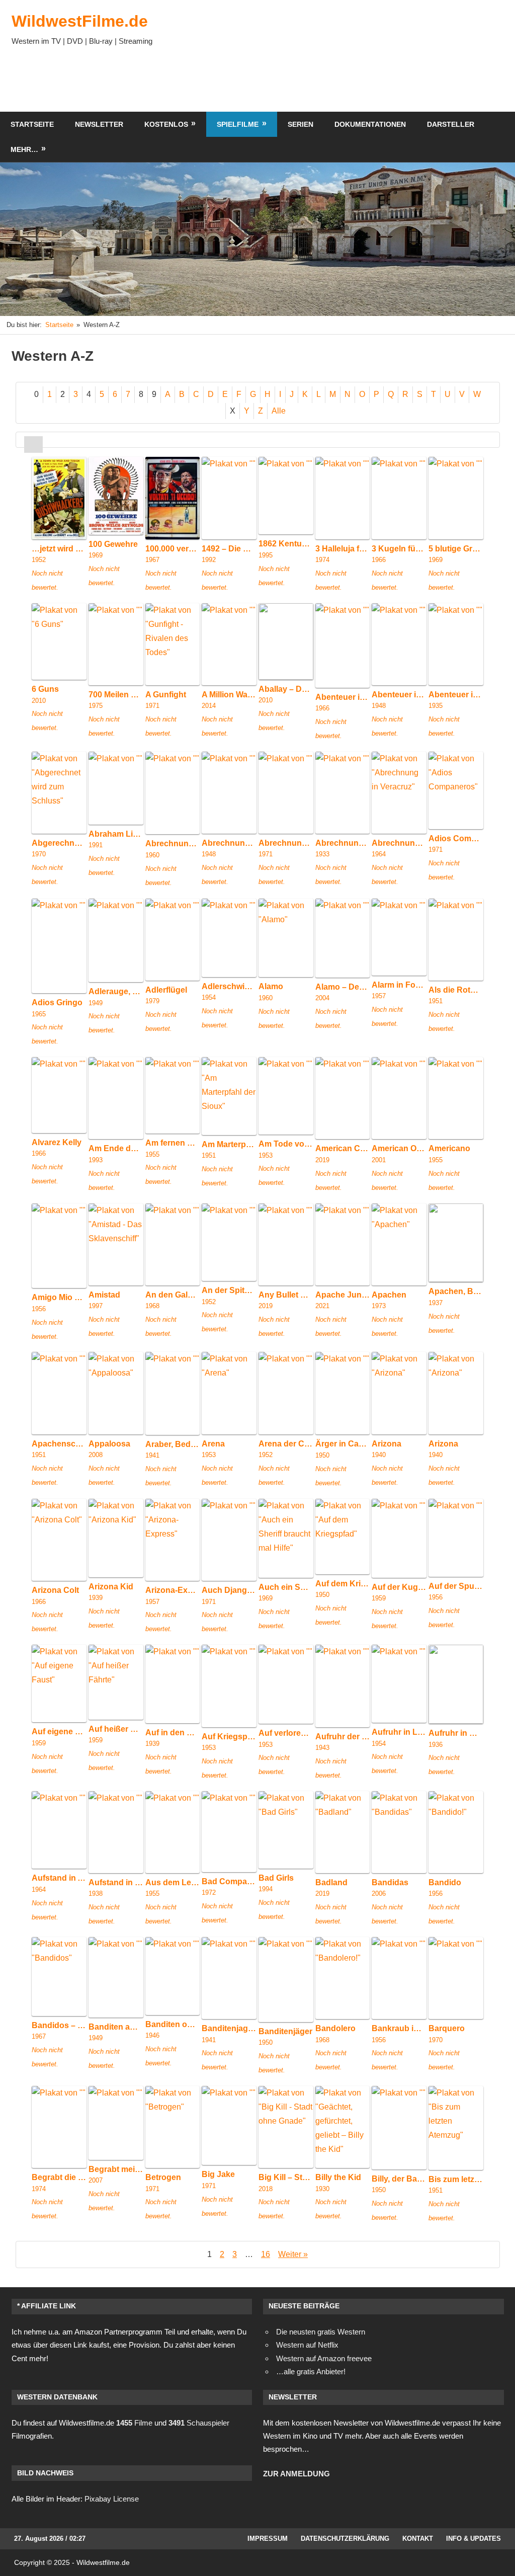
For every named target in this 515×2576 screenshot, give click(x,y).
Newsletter (99, 124)
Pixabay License (112, 2499)
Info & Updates (474, 2539)
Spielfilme (238, 124)
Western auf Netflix (307, 2345)
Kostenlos (166, 124)
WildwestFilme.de (80, 21)
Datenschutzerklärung (345, 2539)
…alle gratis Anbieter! (311, 2371)
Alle (279, 411)
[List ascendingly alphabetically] (33, 445)
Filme (134, 2423)
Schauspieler (199, 2423)
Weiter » (293, 2254)
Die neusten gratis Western (321, 2332)
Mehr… (24, 149)
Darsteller (451, 124)
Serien (301, 124)
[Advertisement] (321, 82)
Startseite (32, 124)
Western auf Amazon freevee (324, 2358)
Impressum (268, 2539)
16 (266, 2254)
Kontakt (418, 2539)
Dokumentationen (370, 124)
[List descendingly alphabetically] (52, 445)
